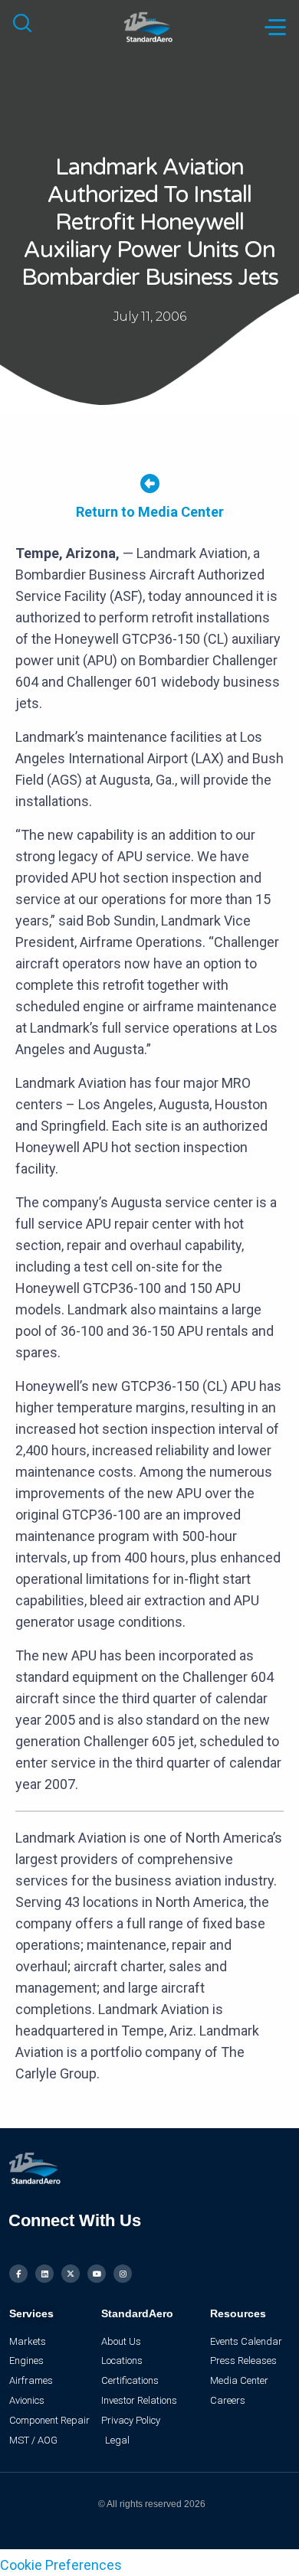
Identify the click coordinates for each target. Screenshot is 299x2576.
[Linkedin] (44, 2274)
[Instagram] (123, 2274)
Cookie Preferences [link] (61, 2565)
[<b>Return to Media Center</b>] (150, 483)
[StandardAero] (150, 26)
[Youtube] (97, 2274)
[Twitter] (71, 2274)
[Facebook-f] (18, 2274)
